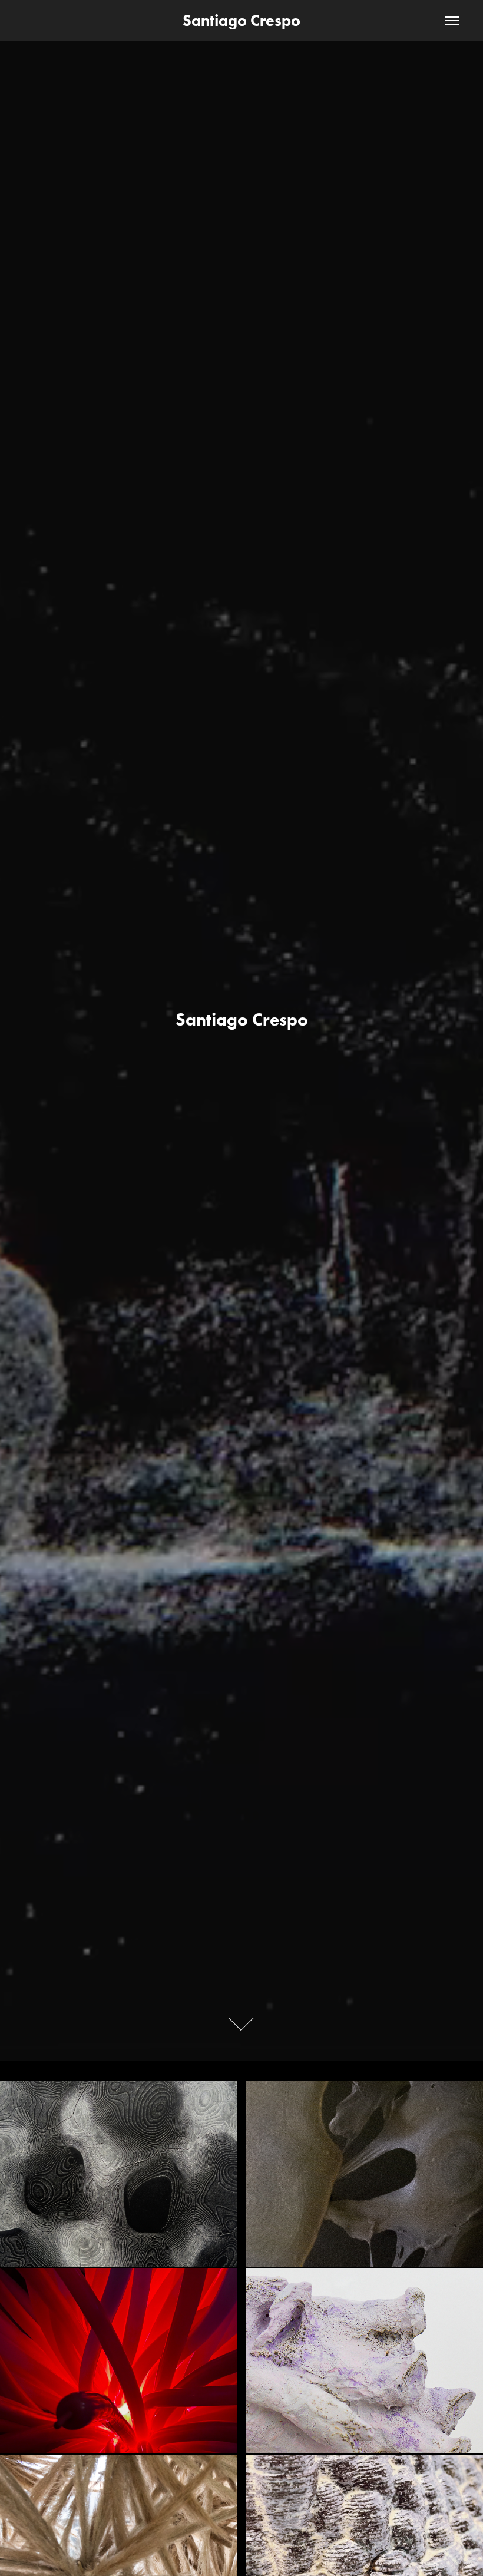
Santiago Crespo (241, 20)
